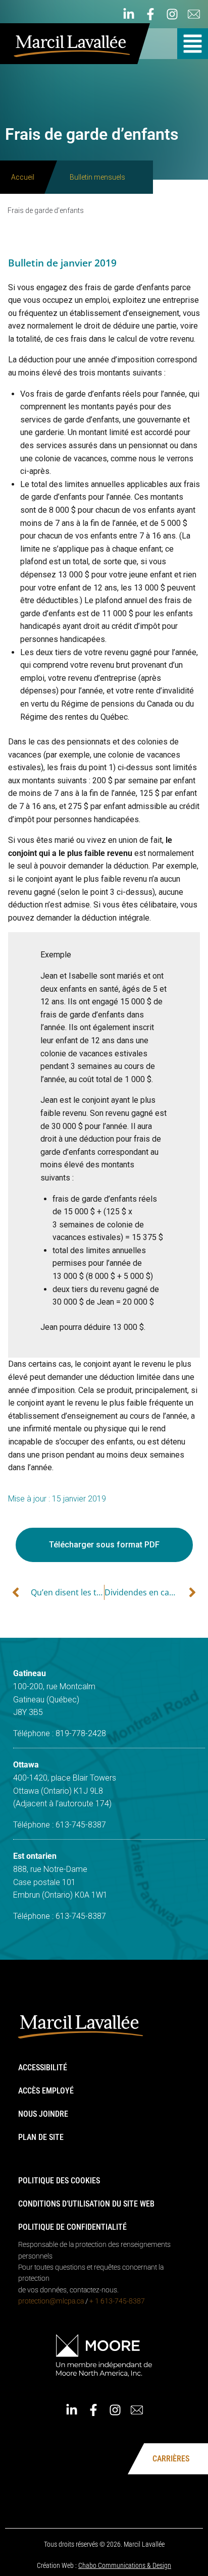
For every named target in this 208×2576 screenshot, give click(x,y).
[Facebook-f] (150, 14)
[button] (193, 44)
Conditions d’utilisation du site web (86, 2204)
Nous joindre (43, 2114)
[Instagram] (172, 14)
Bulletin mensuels (97, 177)
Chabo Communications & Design (125, 2565)
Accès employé (46, 2091)
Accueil (23, 177)
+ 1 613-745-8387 (117, 2301)
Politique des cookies (59, 2181)
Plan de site (41, 2137)
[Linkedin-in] (129, 14)
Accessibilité (43, 2068)
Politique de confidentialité (72, 2227)
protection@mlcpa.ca (51, 2301)
